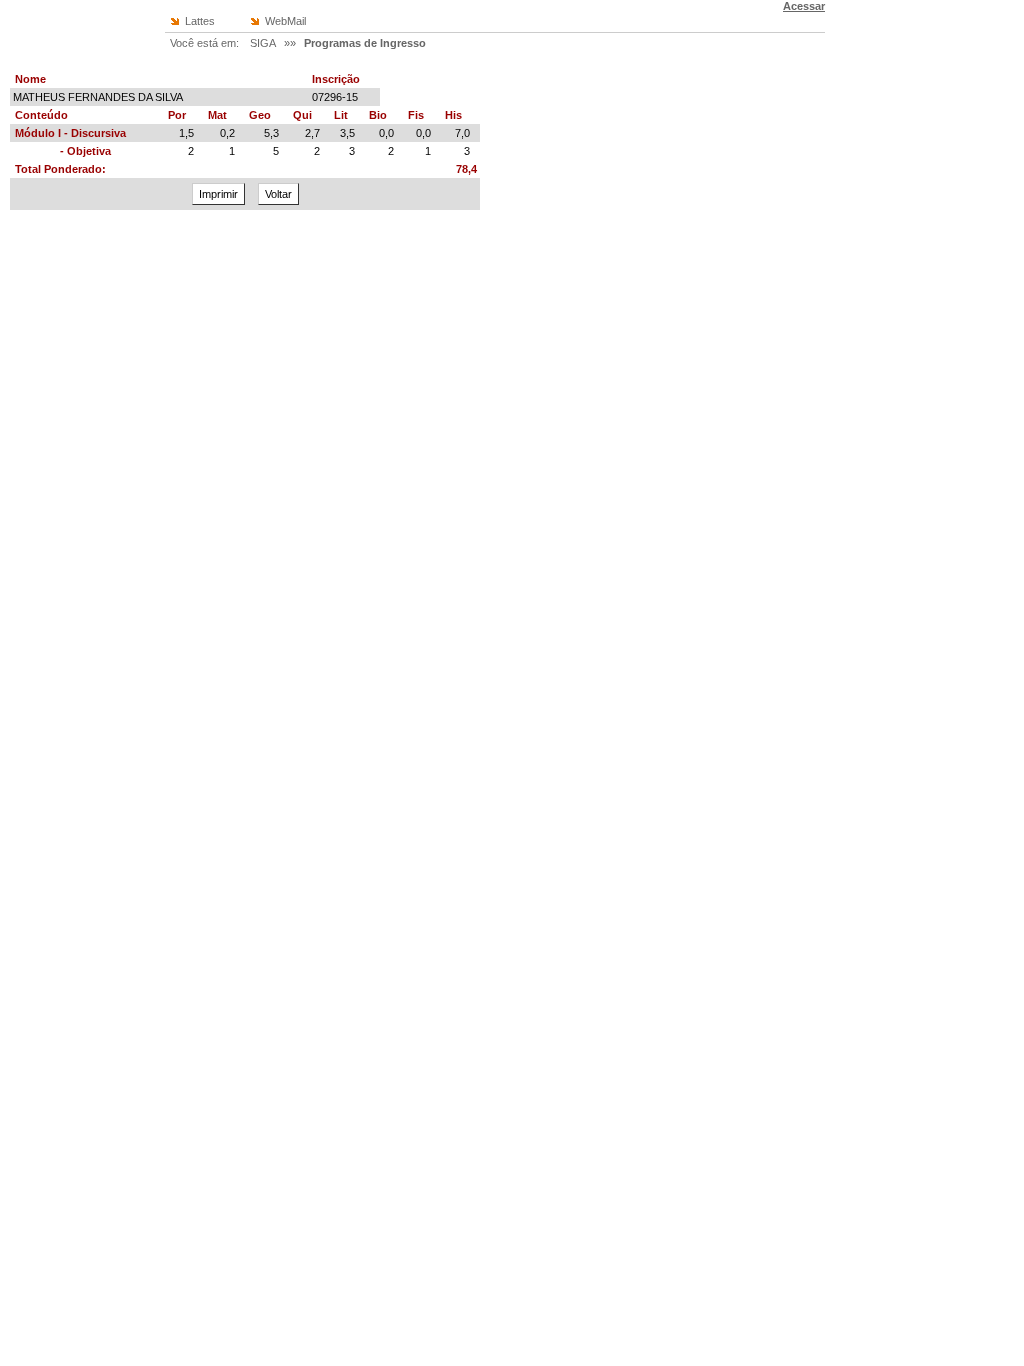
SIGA (263, 43)
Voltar (278, 194)
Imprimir (218, 194)
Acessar (804, 6)
